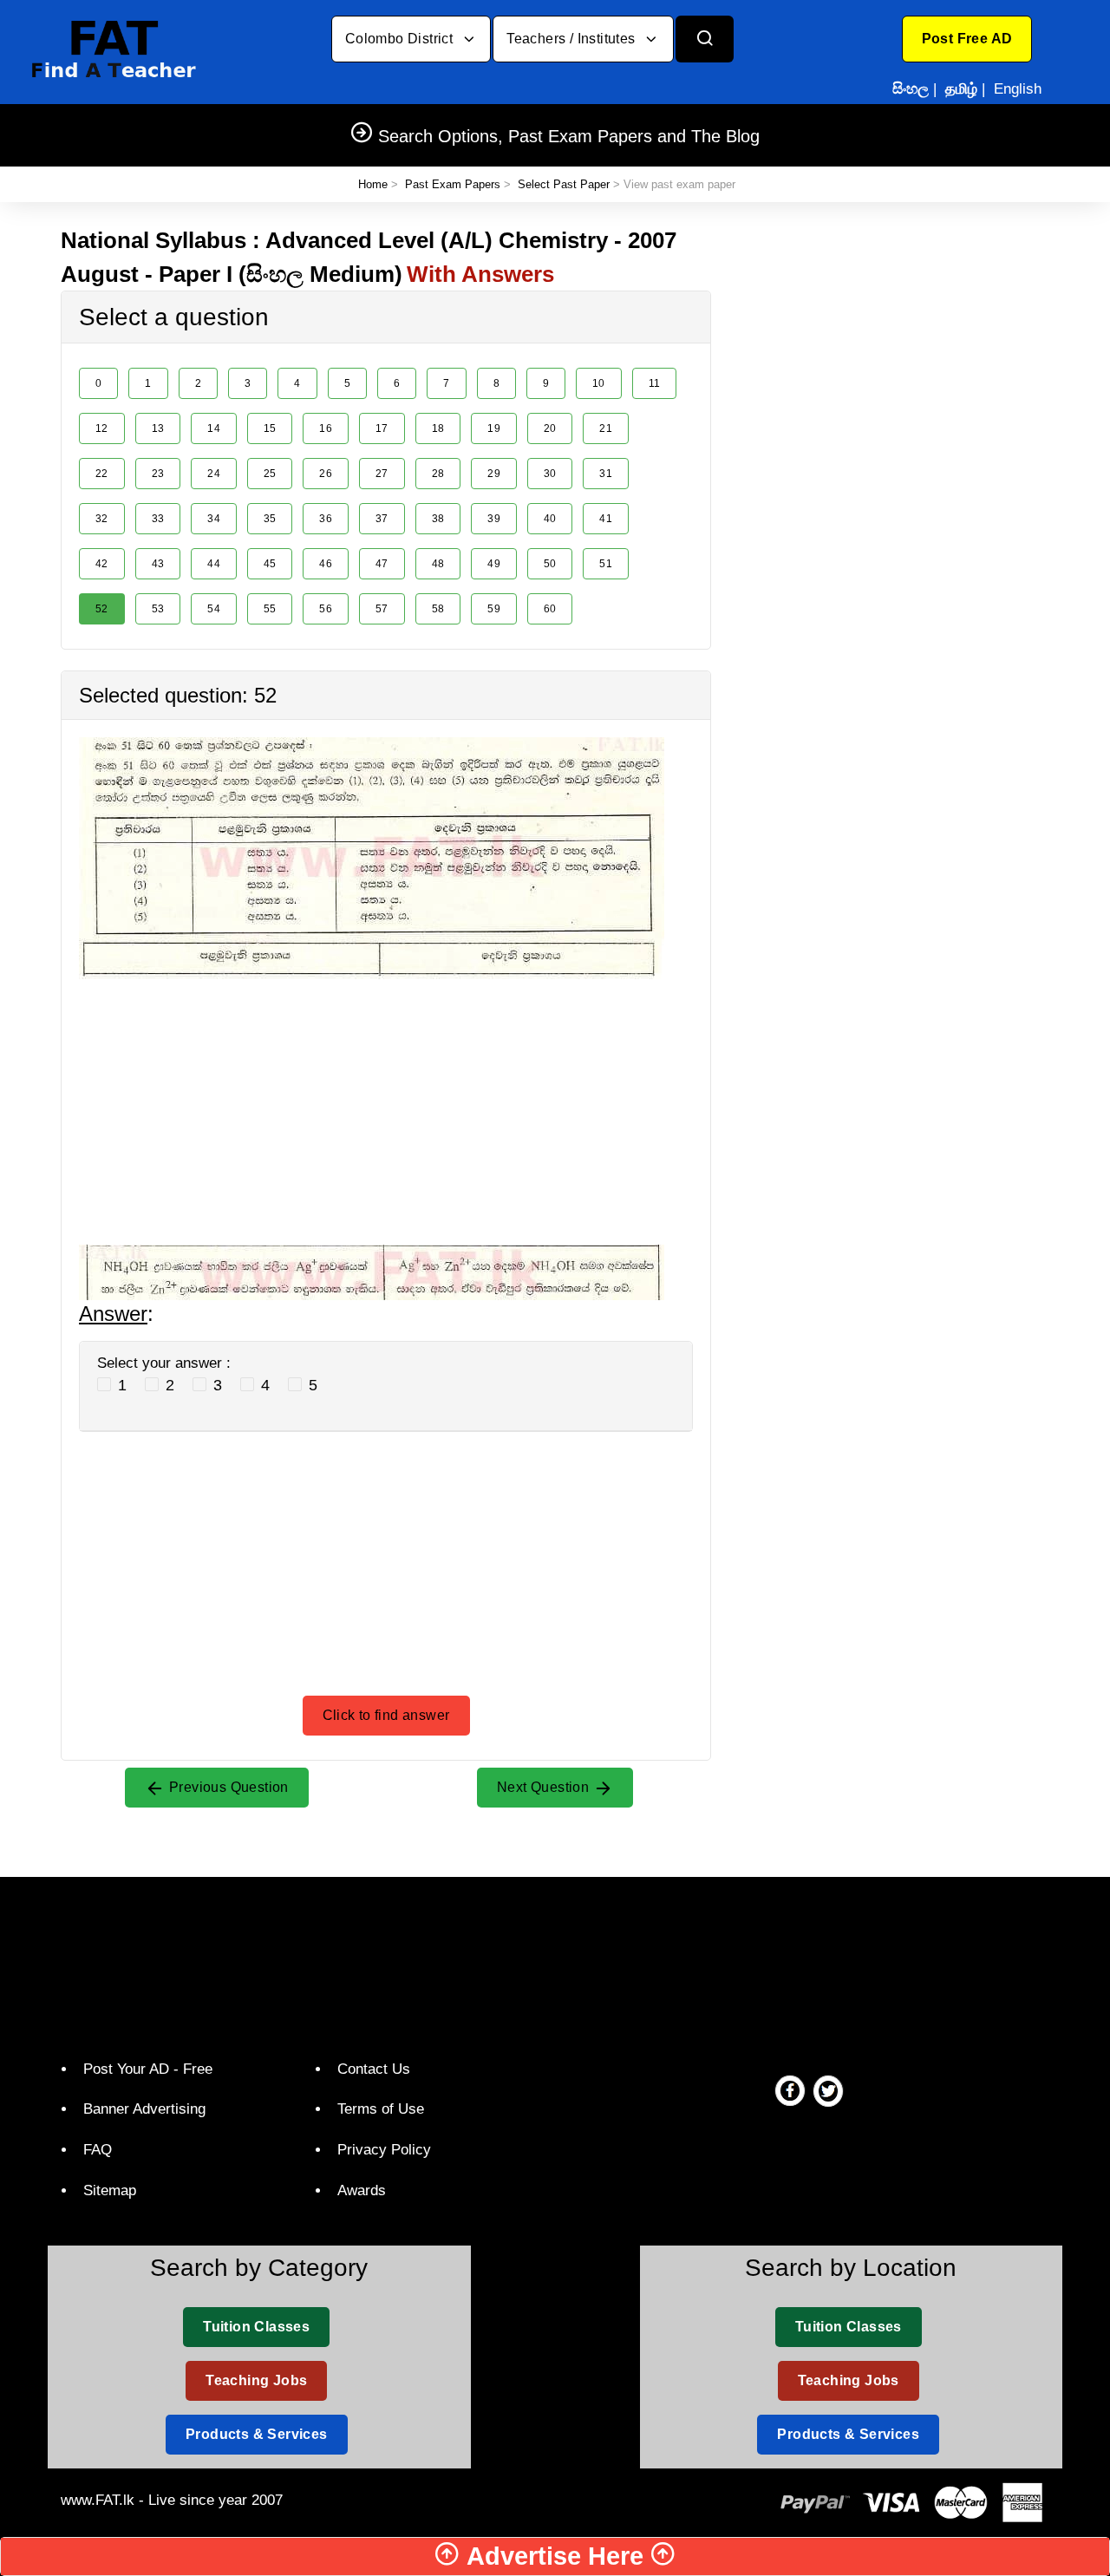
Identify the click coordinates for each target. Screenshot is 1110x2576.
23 (158, 474)
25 (270, 474)
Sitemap (110, 2190)
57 (382, 609)
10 (599, 383)
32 (102, 519)
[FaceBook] (790, 2090)
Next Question (545, 1787)
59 (494, 609)
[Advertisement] (386, 1101)
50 (550, 564)
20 (550, 428)
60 (550, 609)
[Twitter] (828, 2090)
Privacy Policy (384, 2150)
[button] (967, 39)
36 (326, 519)
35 (270, 519)
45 (270, 564)
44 (214, 564)
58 (438, 609)
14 (214, 428)
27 (382, 474)
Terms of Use (381, 2109)
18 (438, 428)
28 (438, 474)
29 (494, 474)
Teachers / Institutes (573, 39)
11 (655, 383)
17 (382, 428)
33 (158, 519)
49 (494, 564)
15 (270, 428)
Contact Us (374, 2069)
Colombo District (401, 39)
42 (102, 564)
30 (550, 474)
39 (494, 519)
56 (326, 609)
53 (158, 609)
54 (214, 609)
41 (606, 519)
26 (326, 474)
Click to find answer (386, 1715)
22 (102, 474)
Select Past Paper (564, 184)
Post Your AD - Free (148, 2069)
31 (606, 474)
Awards (362, 2190)
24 (214, 474)
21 (606, 428)
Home (373, 184)
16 (326, 428)
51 (606, 564)
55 (270, 609)
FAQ (98, 2150)
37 (382, 519)
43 (158, 564)
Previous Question (227, 1787)
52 (102, 609)
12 (102, 428)
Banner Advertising (144, 2109)
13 (158, 428)
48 (438, 564)
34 (214, 519)
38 (438, 519)
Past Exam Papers (453, 184)
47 (382, 564)
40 (550, 519)
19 (494, 428)
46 (326, 564)
